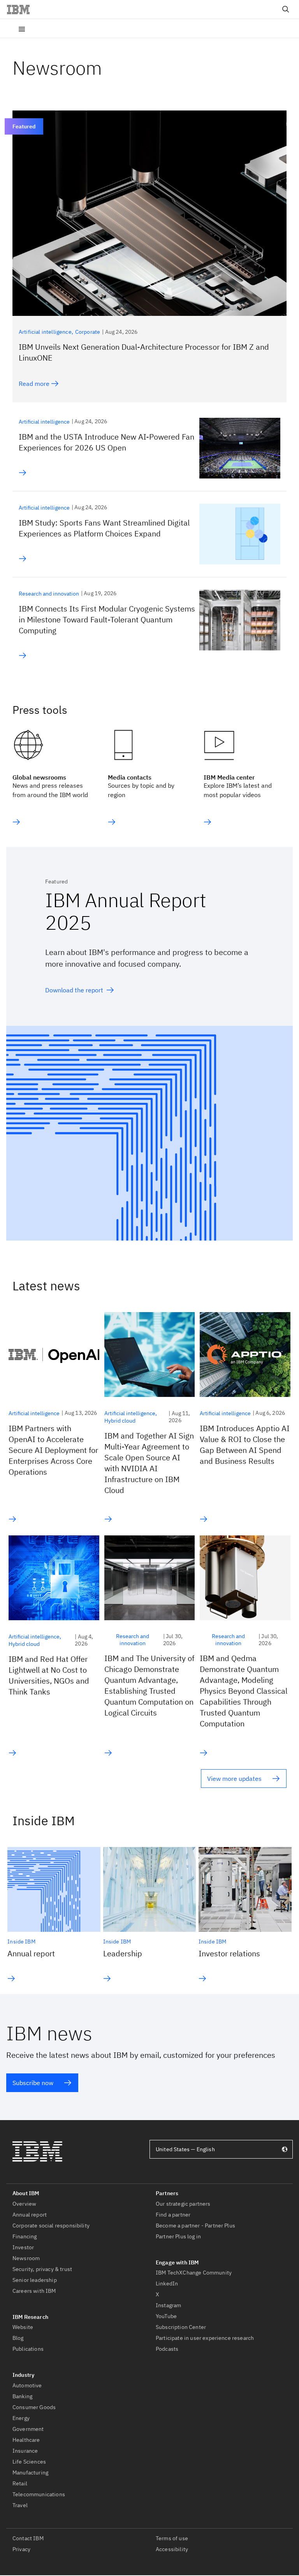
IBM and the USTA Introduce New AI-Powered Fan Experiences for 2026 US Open (106, 442)
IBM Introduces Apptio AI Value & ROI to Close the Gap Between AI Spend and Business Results (245, 1445)
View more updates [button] (234, 1779)
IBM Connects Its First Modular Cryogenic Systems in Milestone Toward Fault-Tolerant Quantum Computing (107, 619)
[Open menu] (22, 28)
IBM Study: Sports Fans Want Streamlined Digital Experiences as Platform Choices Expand (104, 528)
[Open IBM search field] (286, 9)
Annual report (31, 1953)
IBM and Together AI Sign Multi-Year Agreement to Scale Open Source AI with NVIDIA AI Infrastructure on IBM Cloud (149, 1463)
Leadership (123, 1953)
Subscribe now (33, 2083)
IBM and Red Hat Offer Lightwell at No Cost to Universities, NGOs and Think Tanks (49, 1675)
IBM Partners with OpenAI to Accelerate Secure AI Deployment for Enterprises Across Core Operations (53, 1450)
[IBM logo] (21, 9)
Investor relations (229, 1953)
